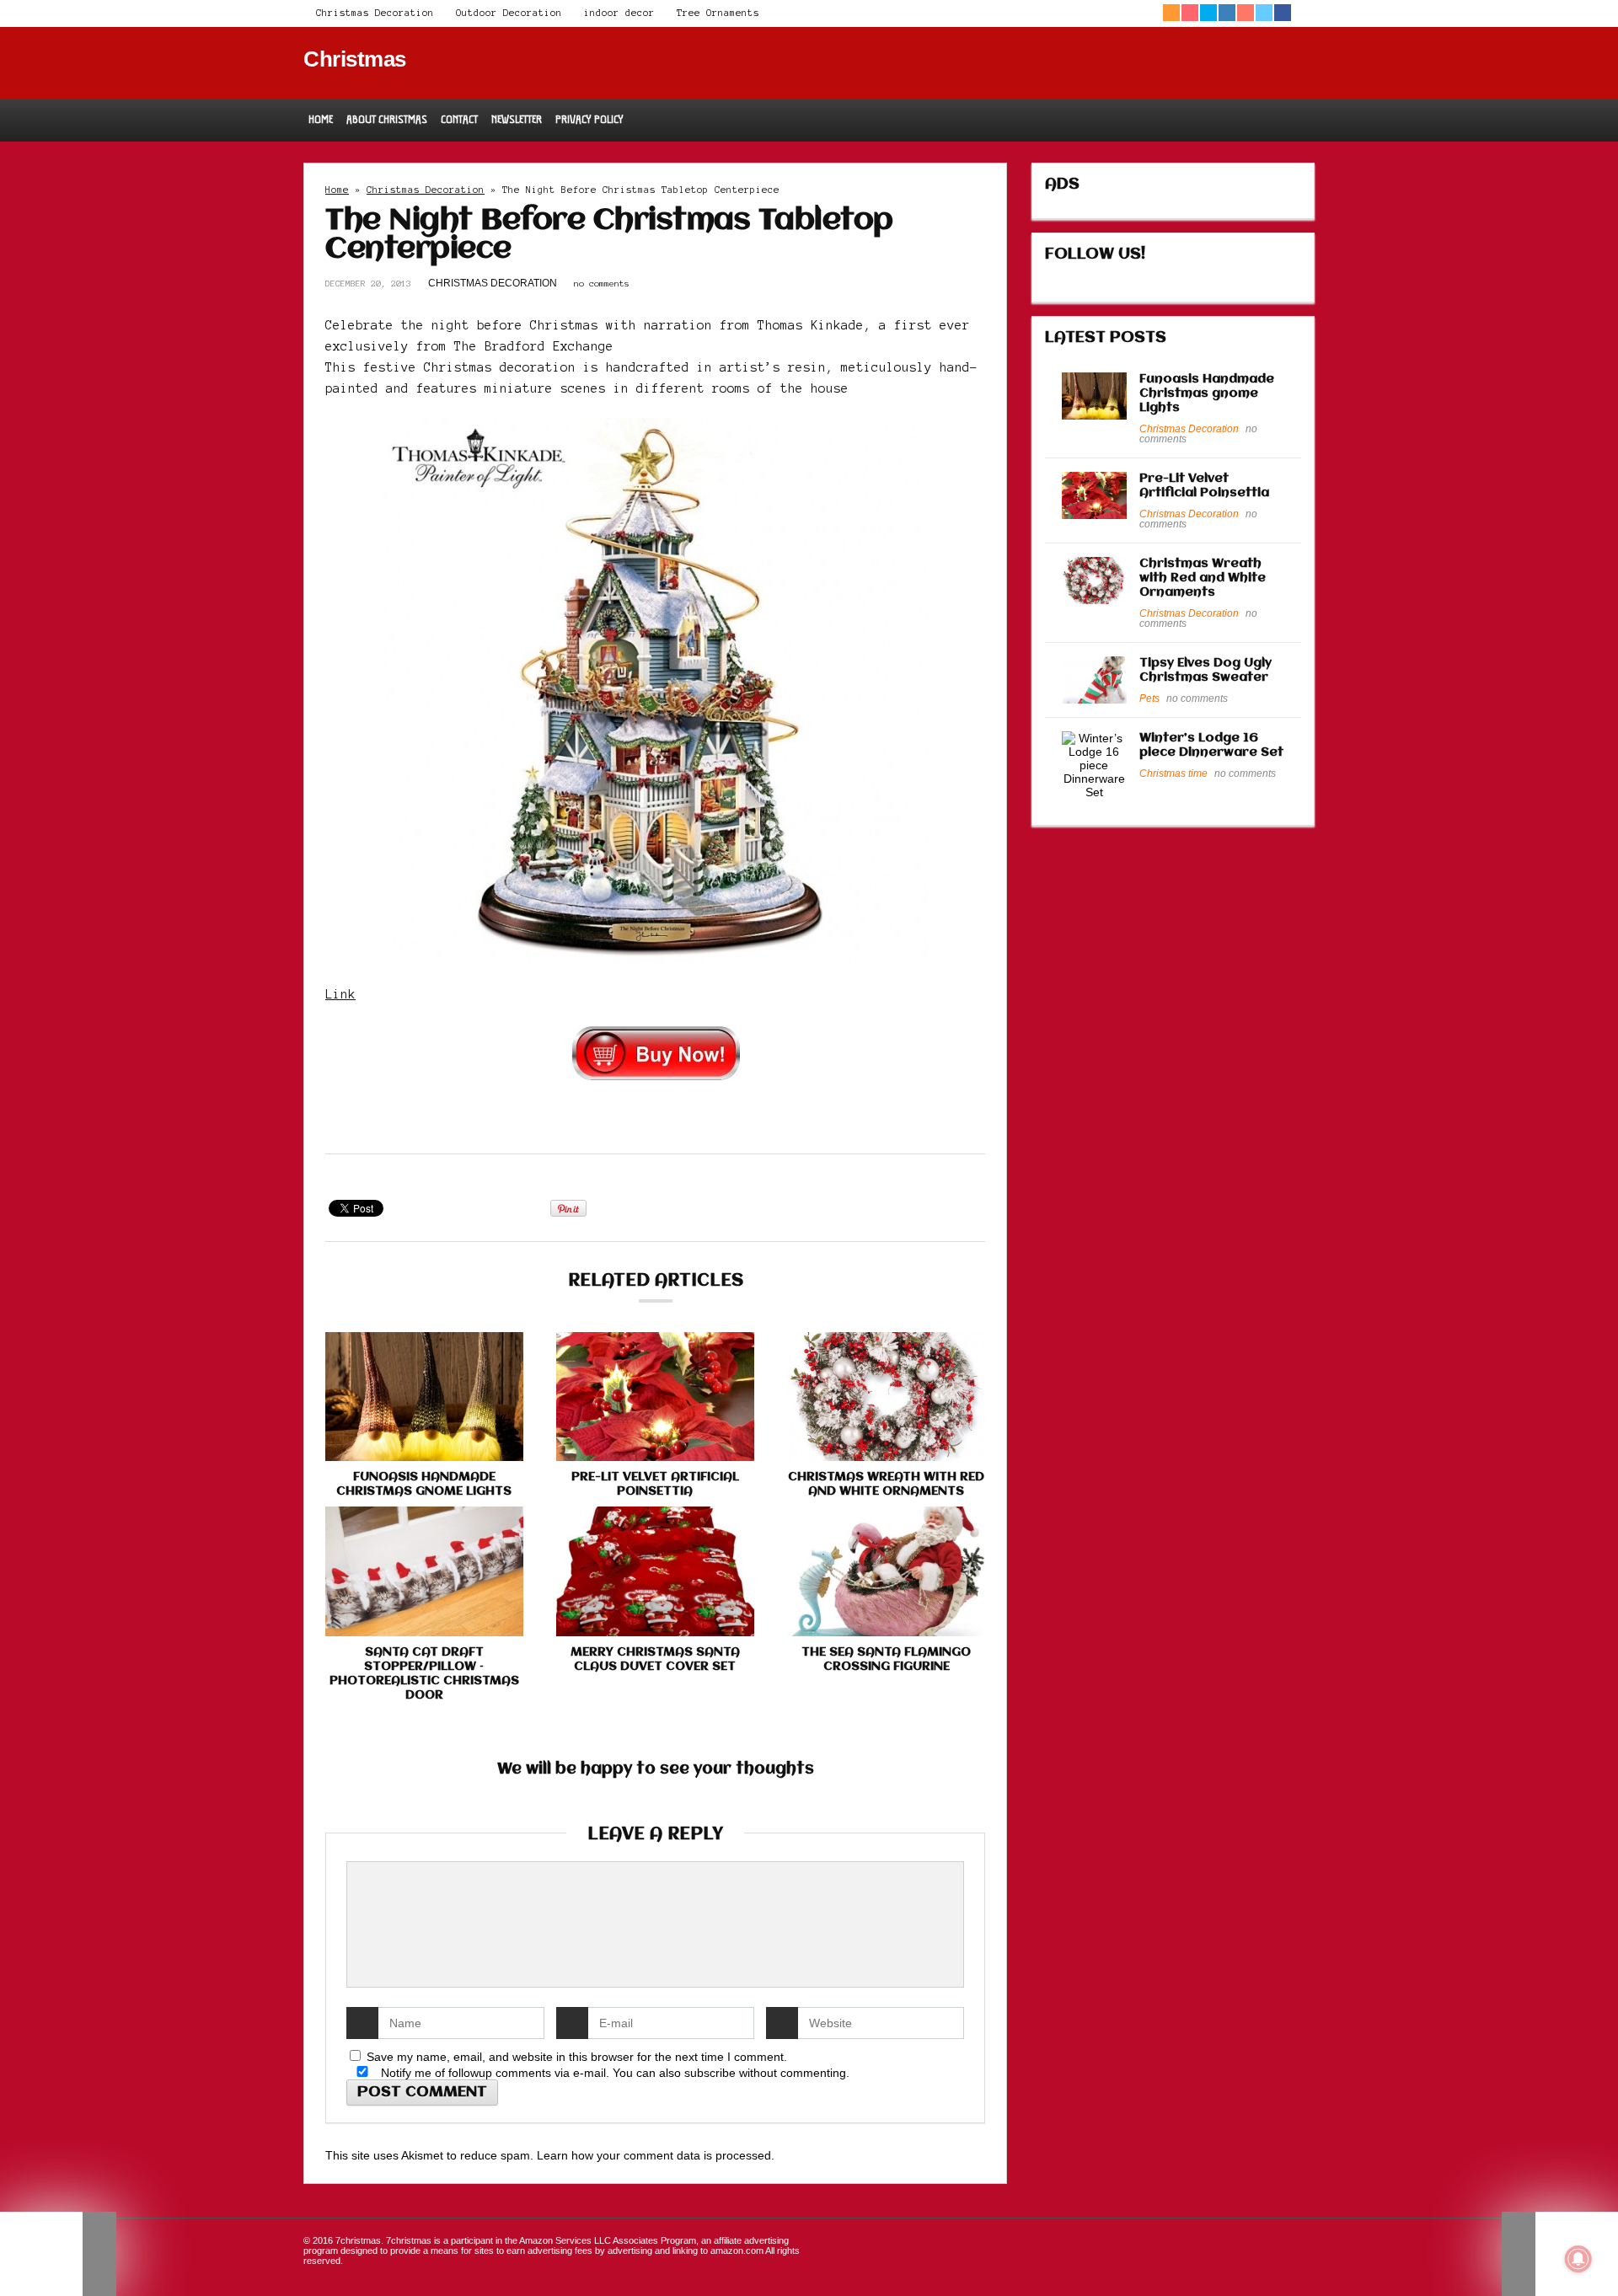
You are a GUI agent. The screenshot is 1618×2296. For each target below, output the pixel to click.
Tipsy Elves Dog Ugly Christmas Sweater (1205, 670)
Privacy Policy (589, 119)
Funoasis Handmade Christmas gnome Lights (424, 1484)
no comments (602, 284)
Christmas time (1173, 773)
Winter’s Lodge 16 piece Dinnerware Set (1211, 745)
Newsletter (517, 119)
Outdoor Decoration (509, 13)
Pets (1149, 698)
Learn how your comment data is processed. (656, 2155)
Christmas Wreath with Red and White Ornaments (886, 1484)
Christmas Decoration (375, 13)
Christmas (355, 59)
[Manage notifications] (1578, 2259)
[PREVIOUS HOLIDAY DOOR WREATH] (58, 2254)
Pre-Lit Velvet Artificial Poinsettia (655, 1484)
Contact (459, 119)
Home (321, 119)
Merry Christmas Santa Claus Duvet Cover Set (655, 1659)
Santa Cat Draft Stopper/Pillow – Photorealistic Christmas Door (424, 1674)
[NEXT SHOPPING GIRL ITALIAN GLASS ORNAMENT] (1560, 2254)
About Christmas (387, 119)
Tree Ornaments (718, 13)
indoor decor (619, 13)
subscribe (710, 2073)
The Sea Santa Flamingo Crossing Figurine (886, 1659)
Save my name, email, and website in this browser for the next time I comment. (577, 2057)
